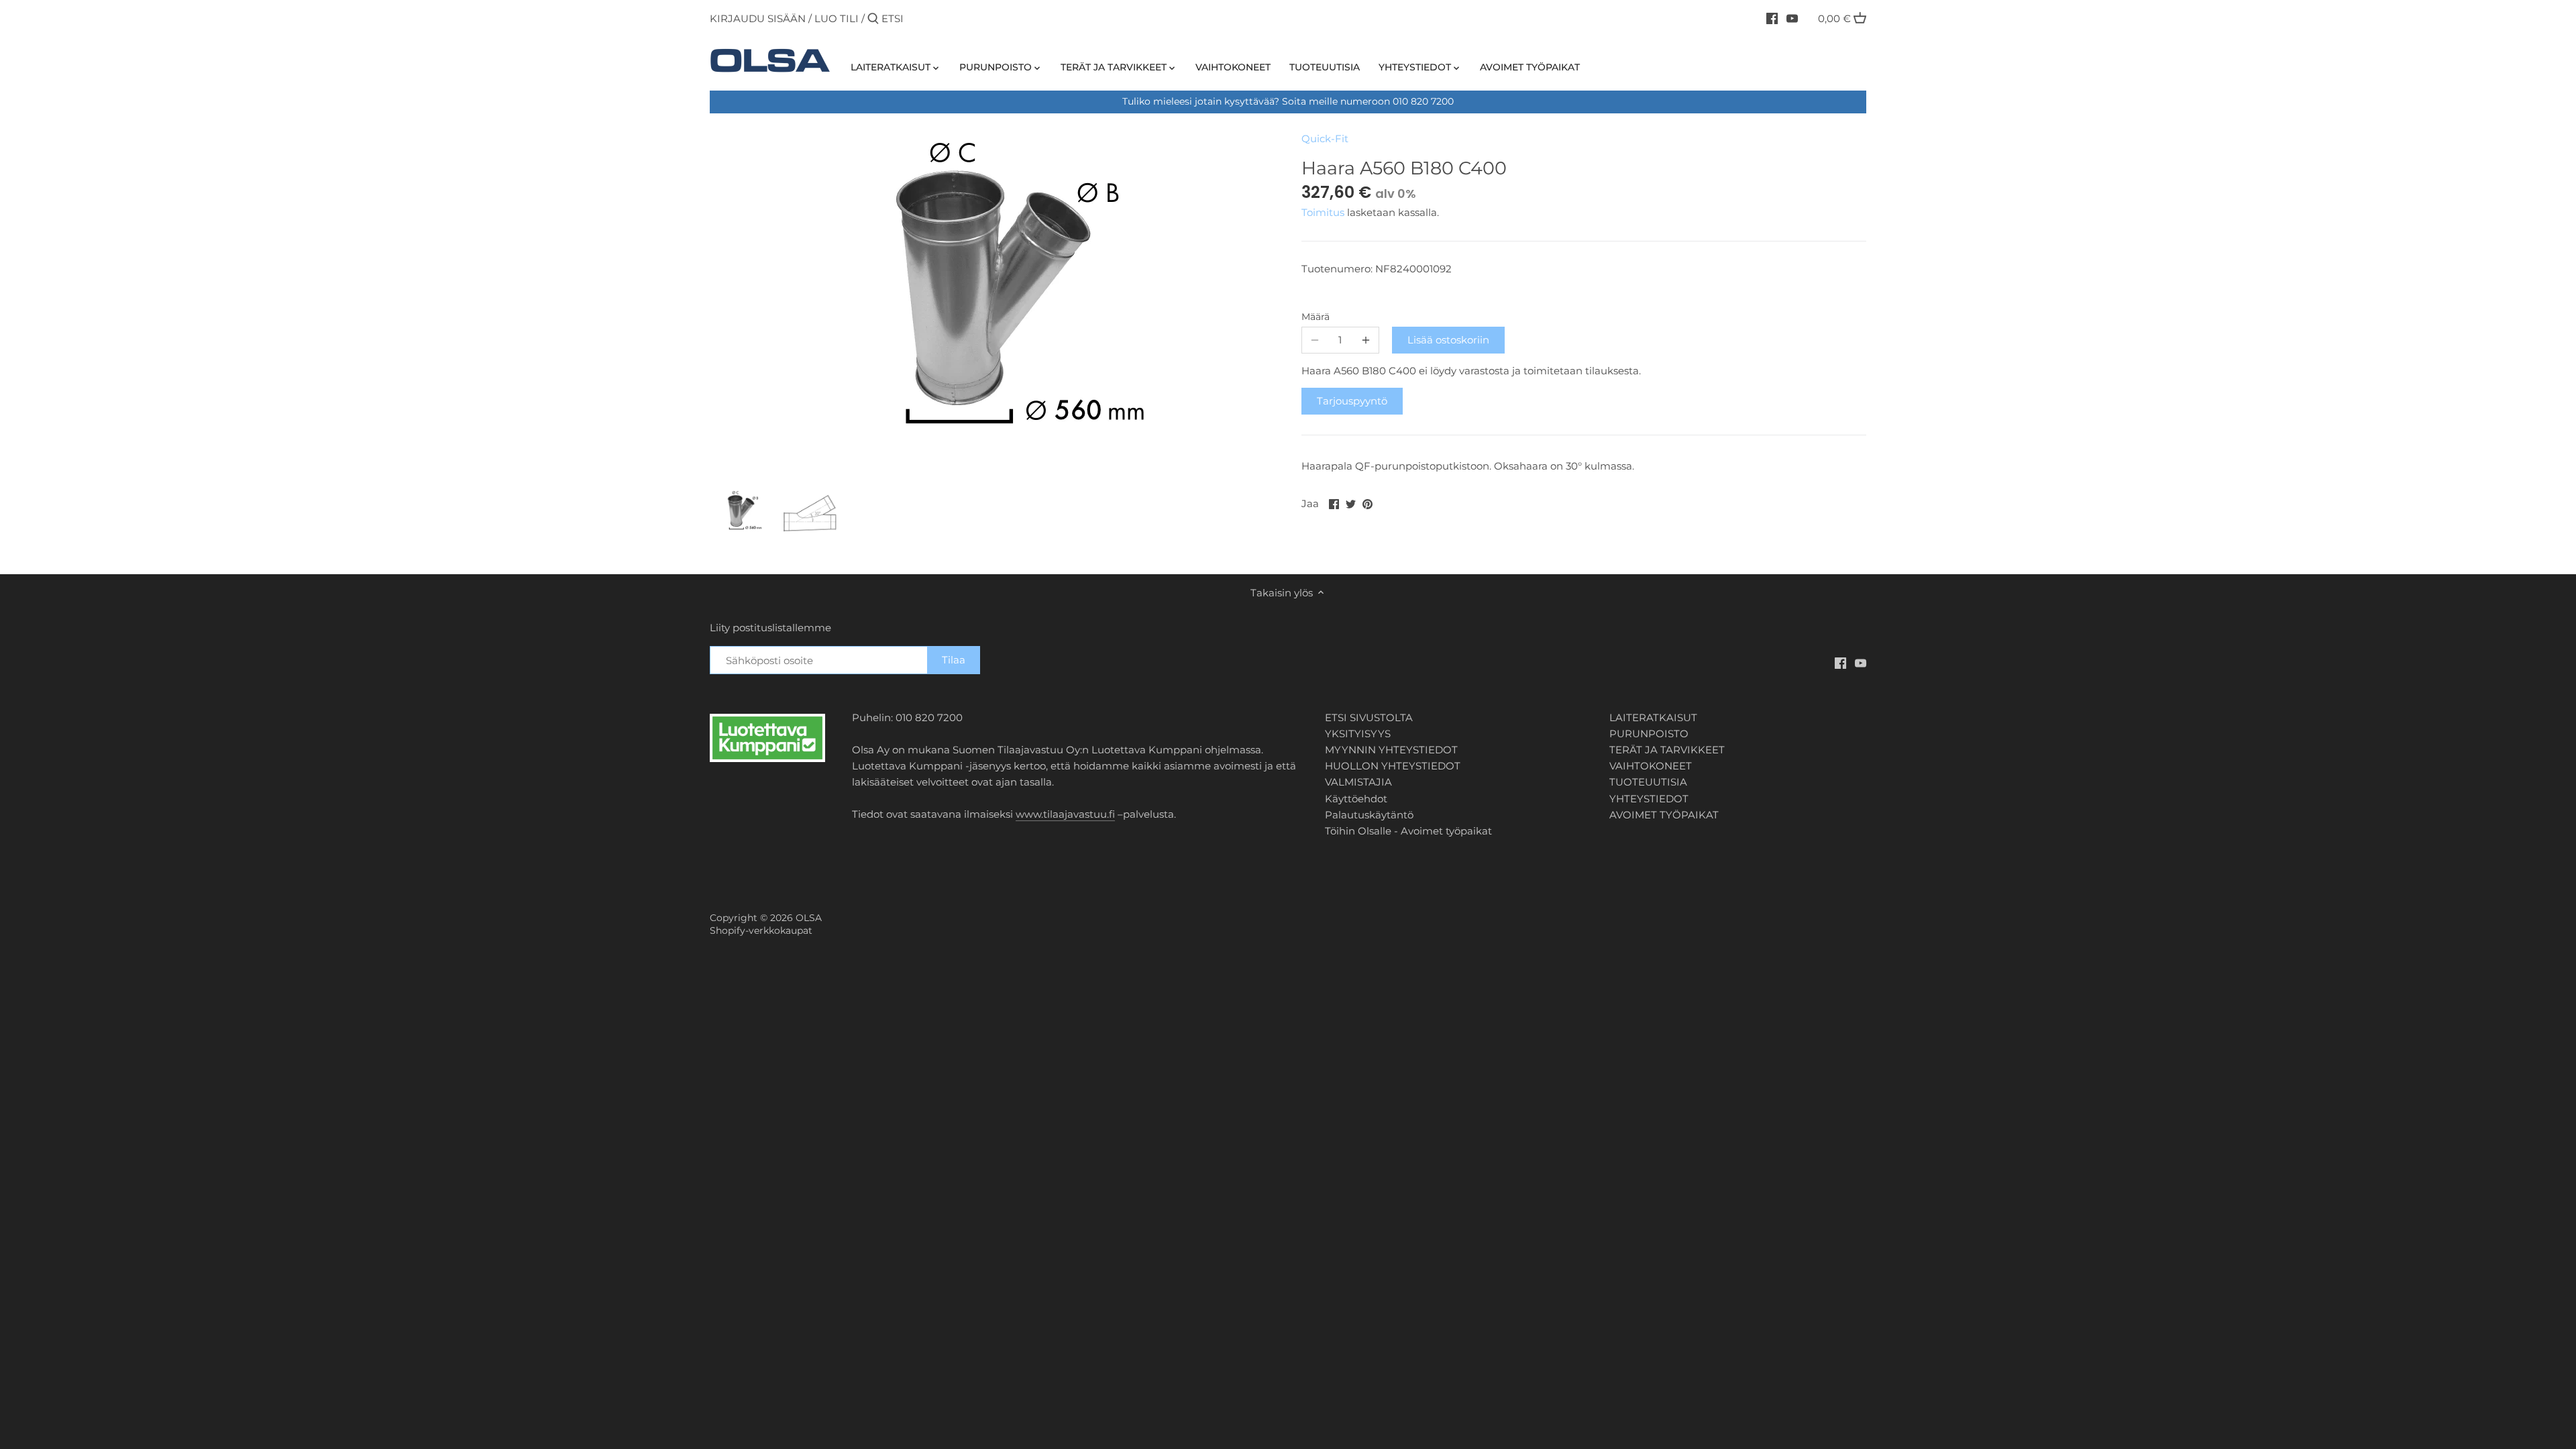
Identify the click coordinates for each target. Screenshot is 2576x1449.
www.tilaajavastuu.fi (1065, 814)
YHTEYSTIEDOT (1649, 799)
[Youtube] (1792, 18)
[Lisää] (1366, 340)
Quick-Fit (1325, 139)
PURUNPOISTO (1649, 734)
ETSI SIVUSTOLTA (1369, 717)
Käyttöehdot (1356, 799)
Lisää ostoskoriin (1448, 340)
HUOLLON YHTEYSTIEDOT (1393, 766)
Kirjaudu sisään (758, 18)
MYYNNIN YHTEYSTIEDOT (1391, 750)
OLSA (809, 918)
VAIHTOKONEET (1651, 766)
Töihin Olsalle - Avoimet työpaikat (1408, 831)
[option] (741, 513)
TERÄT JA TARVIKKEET (1667, 750)
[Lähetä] (873, 19)
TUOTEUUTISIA (1648, 782)
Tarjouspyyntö (1352, 401)
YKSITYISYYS (1358, 734)
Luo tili (837, 18)
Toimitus (1324, 212)
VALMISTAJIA (1358, 782)
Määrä (1316, 317)
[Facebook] (1772, 18)
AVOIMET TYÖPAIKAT (1664, 815)
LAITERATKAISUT (1653, 717)
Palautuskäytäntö (1369, 815)
